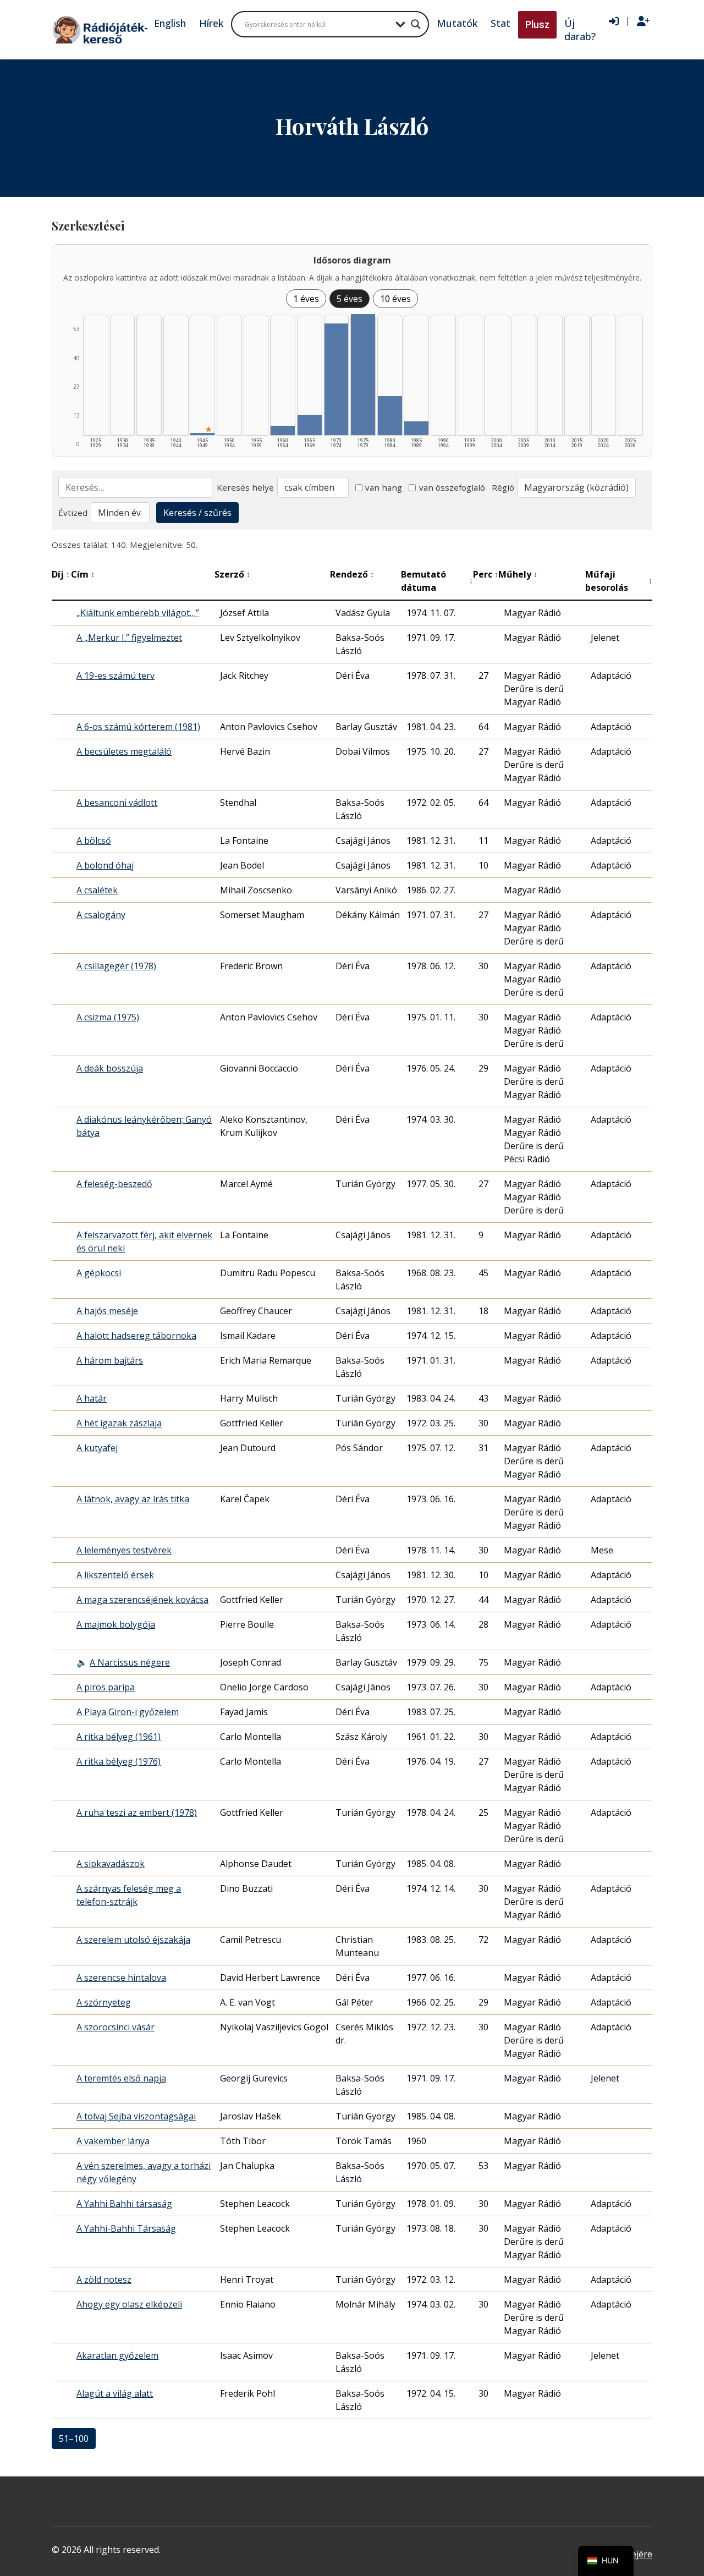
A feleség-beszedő (114, 1184)
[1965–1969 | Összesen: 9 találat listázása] (310, 425)
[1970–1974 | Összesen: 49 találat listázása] (337, 379)
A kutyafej (97, 1448)
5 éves (350, 299)
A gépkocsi (99, 1273)
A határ (92, 1398)
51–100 (74, 2438)
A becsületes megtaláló (124, 751)
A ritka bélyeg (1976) (119, 1761)
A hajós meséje (107, 1311)
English (170, 23)
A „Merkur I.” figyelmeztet (129, 638)
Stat (501, 23)
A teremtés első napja (121, 2078)
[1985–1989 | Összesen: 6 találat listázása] (416, 428)
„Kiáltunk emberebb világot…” (138, 613)
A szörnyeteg (104, 2002)
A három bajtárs (110, 1360)
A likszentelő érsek (115, 1575)
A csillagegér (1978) (116, 966)
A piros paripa (106, 1687)
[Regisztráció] (643, 21)
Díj (61, 574)
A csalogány (101, 915)
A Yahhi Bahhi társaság (124, 2204)
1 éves (306, 299)
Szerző (232, 574)
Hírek (211, 23)
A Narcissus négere (130, 1662)
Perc (486, 574)
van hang (384, 487)
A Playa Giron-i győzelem (128, 1712)
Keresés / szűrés (197, 513)
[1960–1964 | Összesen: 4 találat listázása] (283, 430)
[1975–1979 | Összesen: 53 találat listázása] (363, 375)
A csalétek (97, 890)
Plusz (537, 24)
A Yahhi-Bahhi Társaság (126, 2228)
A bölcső (94, 841)
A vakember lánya (113, 2141)
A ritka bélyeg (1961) (119, 1737)
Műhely (518, 574)
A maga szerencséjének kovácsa (142, 1600)
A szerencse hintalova (121, 1978)
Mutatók (457, 23)
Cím (83, 574)
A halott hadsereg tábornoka (136, 1336)
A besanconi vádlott (117, 803)
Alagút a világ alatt (115, 2393)
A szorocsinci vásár (116, 2027)
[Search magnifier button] (416, 24)
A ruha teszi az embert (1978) (137, 1812)
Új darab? (580, 30)
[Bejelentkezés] (614, 21)
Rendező (352, 574)
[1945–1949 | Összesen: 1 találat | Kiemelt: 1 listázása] (202, 434)
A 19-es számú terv (116, 675)
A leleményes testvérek (124, 1550)
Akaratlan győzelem (117, 2355)
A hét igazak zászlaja (119, 1423)
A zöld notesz (104, 2280)
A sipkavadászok (111, 1864)
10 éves (395, 299)
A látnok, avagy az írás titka (133, 1499)
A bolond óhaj (105, 865)
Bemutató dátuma (437, 581)
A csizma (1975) (108, 1017)
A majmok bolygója (116, 1624)
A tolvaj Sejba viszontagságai (136, 2116)
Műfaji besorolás (619, 581)
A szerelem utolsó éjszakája (133, 1940)
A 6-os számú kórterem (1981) (138, 727)
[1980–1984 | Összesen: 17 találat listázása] (390, 416)
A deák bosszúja (110, 1068)
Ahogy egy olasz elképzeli (129, 2304)
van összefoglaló (452, 487)
